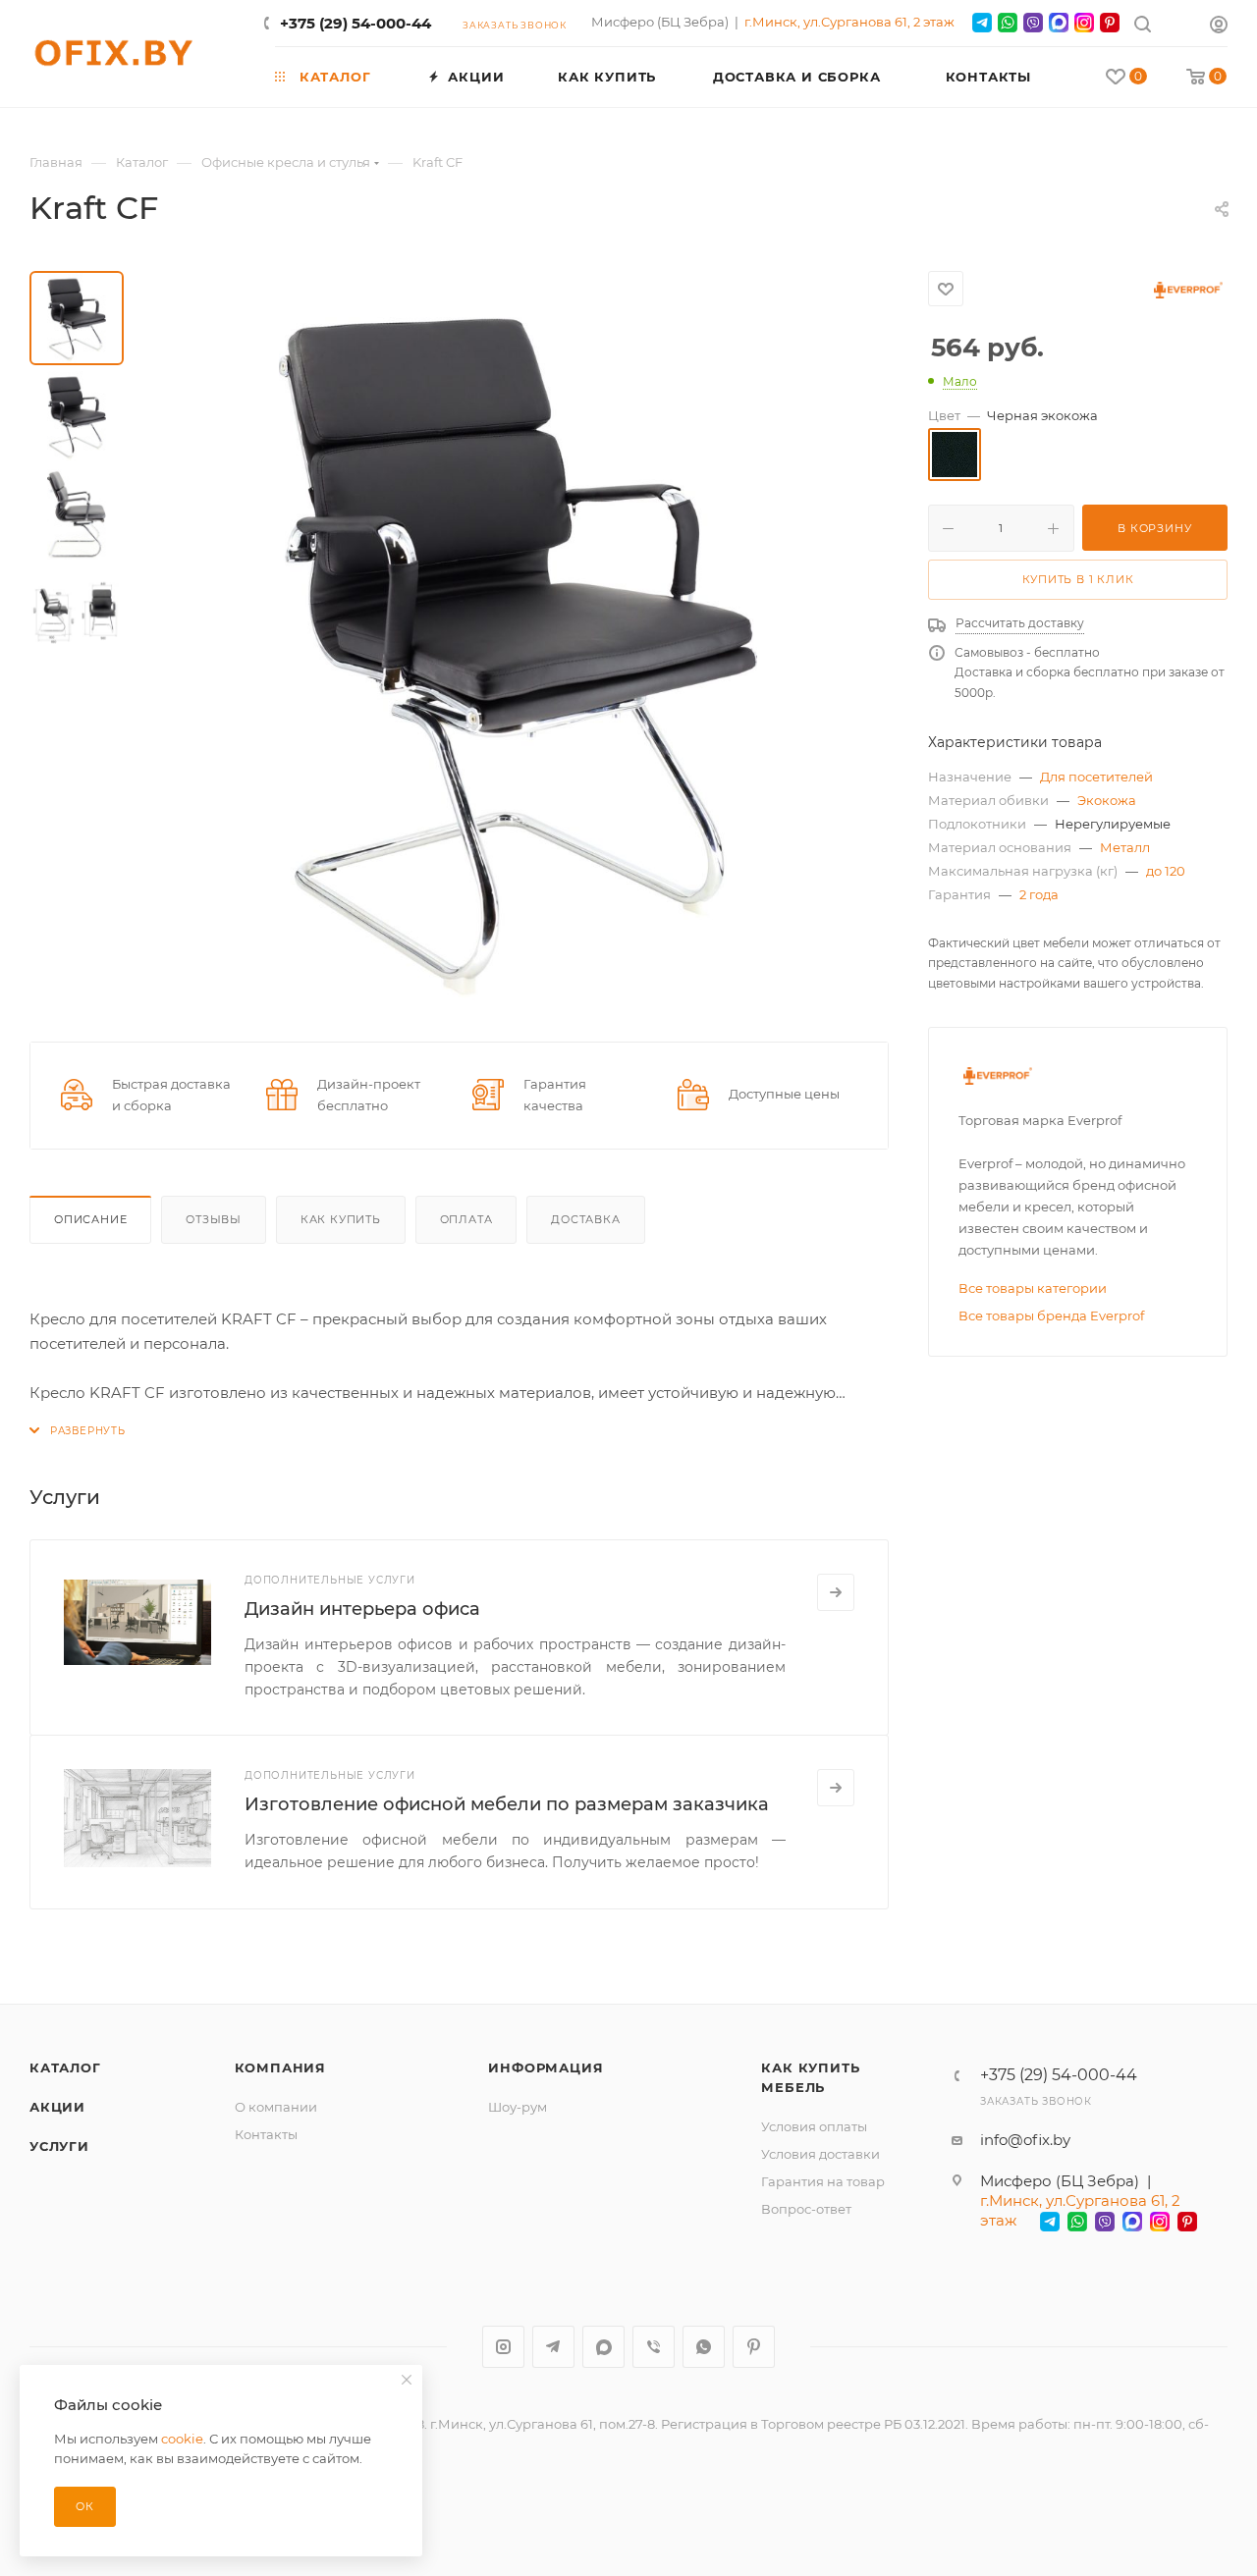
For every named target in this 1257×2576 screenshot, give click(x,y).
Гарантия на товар (823, 2181)
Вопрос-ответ (806, 2209)
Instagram (503, 2347)
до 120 (1166, 871)
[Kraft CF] (518, 642)
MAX (603, 2347)
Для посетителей (1096, 777)
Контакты (266, 2134)
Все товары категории (1033, 1288)
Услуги (59, 2146)
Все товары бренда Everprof (1051, 1315)
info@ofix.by (1025, 2140)
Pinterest (754, 2347)
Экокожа (1107, 800)
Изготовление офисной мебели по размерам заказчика (507, 1804)
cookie (182, 2439)
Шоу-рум (518, 2107)
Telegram (553, 2347)
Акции (57, 2107)
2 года (1039, 894)
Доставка (585, 1219)
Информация (546, 2067)
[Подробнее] (836, 1592)
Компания (280, 2067)
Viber (654, 2347)
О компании (276, 2107)
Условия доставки (820, 2154)
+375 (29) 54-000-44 (355, 23)
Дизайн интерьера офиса (362, 1609)
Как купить (341, 1219)
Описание (90, 1219)
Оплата (466, 1219)
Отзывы (214, 1219)
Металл (1125, 847)
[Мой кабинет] (1219, 27)
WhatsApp (704, 2347)
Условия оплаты (814, 2126)
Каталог (65, 2067)
